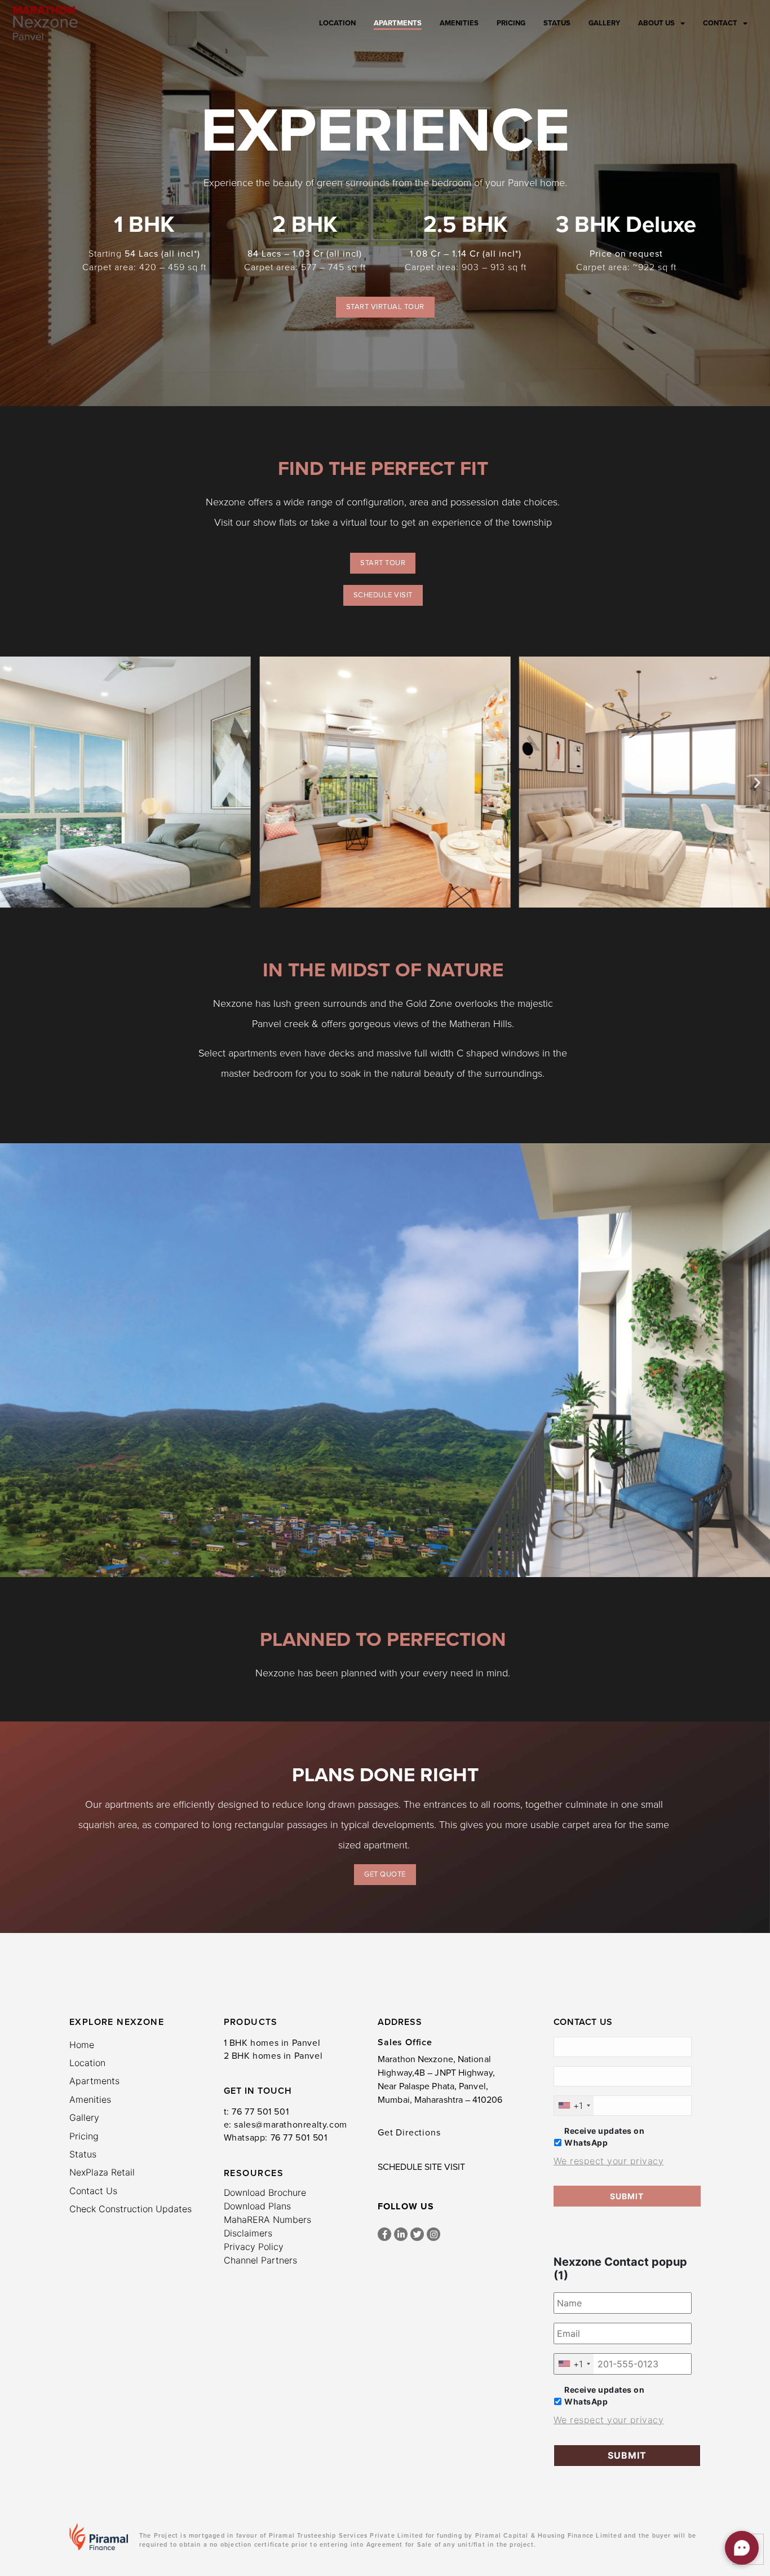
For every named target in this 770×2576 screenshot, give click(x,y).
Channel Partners (260, 2260)
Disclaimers (248, 2233)
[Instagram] (433, 2234)
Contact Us (93, 2191)
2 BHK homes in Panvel (273, 2056)
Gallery (604, 23)
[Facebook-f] (384, 2234)
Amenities (459, 23)
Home (82, 2045)
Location (337, 23)
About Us (656, 23)
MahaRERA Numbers (267, 2220)
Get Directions (409, 2133)
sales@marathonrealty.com (290, 2125)
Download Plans (257, 2206)
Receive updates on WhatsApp (604, 2137)
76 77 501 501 (260, 2112)
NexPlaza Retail (102, 2172)
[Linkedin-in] (401, 2234)
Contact (720, 23)
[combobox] (574, 2106)
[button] (13, 782)
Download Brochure (265, 2192)
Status (557, 23)
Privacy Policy (254, 2247)
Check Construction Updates (130, 2209)
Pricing (511, 23)
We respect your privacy (609, 2161)
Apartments (398, 23)
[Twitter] (417, 2234)
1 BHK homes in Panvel (272, 2043)
